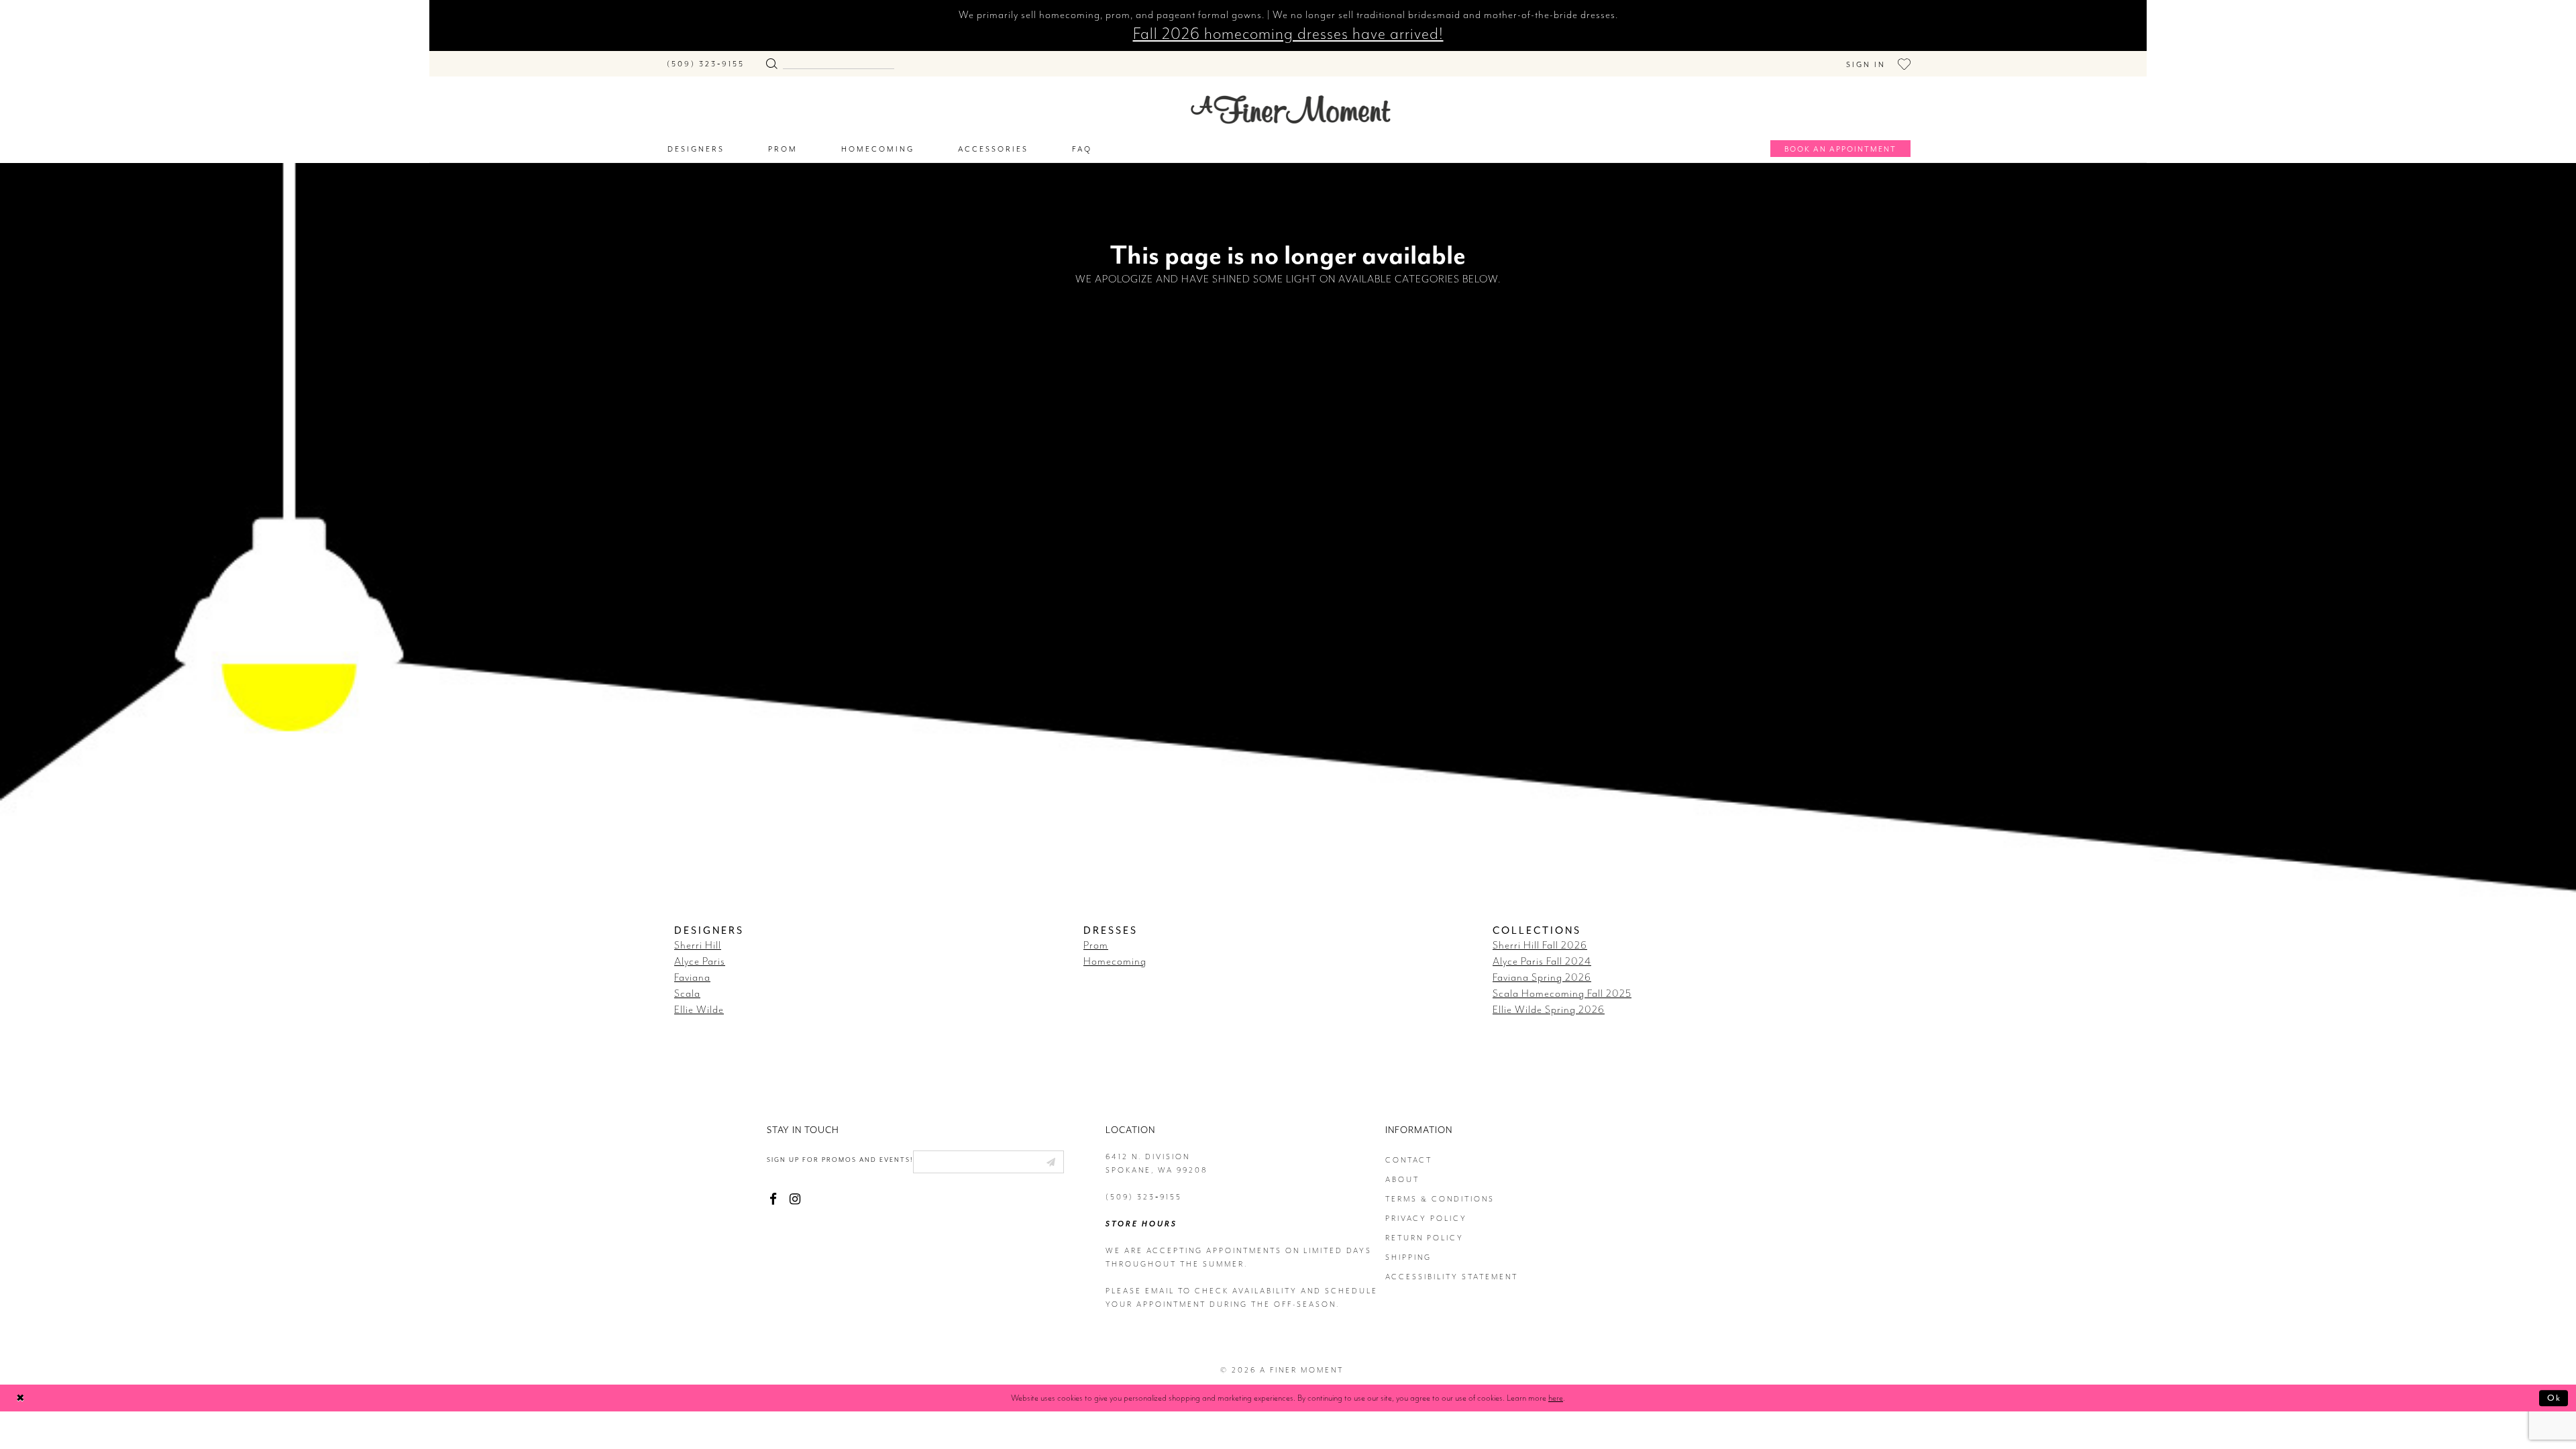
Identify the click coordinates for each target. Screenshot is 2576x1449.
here (1556, 1398)
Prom (1096, 945)
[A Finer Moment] (1291, 110)
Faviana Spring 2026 (1542, 977)
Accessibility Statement (1452, 1277)
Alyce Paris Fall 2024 (1542, 961)
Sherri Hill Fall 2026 (1540, 945)
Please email (1140, 1291)
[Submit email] (1051, 1162)
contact (1409, 1160)
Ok (2554, 1398)
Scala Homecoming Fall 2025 (1562, 994)
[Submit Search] (771, 61)
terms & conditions (1440, 1199)
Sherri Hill (698, 945)
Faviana (692, 977)
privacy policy (1426, 1219)
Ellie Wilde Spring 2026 (1549, 1010)
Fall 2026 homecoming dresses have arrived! (1288, 34)
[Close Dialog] (20, 1398)
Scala (687, 994)
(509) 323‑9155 (1144, 1197)
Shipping (1408, 1257)
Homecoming (1115, 961)
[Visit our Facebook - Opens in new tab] (773, 1199)
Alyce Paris (700, 961)
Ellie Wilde (699, 1010)
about (1402, 1180)
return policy (1425, 1238)
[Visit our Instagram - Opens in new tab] (795, 1199)
